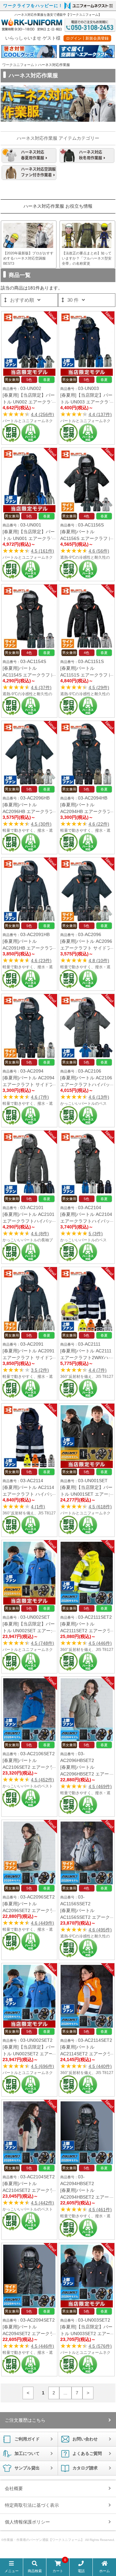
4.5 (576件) (100, 2346)
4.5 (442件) (43, 2203)
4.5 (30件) (41, 824)
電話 (81, 2571)
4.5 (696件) (43, 2066)
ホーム (105, 2571)
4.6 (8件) (40, 1234)
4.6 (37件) (41, 687)
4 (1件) (38, 1507)
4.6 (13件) (99, 1097)
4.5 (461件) (100, 2210)
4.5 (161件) (43, 551)
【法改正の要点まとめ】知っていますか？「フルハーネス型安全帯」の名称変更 (87, 258)
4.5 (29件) (99, 687)
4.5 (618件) (100, 1507)
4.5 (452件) (43, 1780)
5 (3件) (96, 1234)
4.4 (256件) (43, 414)
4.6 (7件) (40, 1097)
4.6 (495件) (100, 1930)
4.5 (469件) (100, 1786)
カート (59, 2567)
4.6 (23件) (41, 961)
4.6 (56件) (99, 551)
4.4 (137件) (100, 414)
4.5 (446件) (100, 1643)
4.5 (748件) (43, 1643)
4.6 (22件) (99, 824)
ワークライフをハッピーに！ (33, 6)
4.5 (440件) (100, 2066)
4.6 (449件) (43, 1923)
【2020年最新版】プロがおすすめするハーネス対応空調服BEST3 (28, 258)
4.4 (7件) (98, 1370)
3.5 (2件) (40, 1370)
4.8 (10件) (99, 961)
